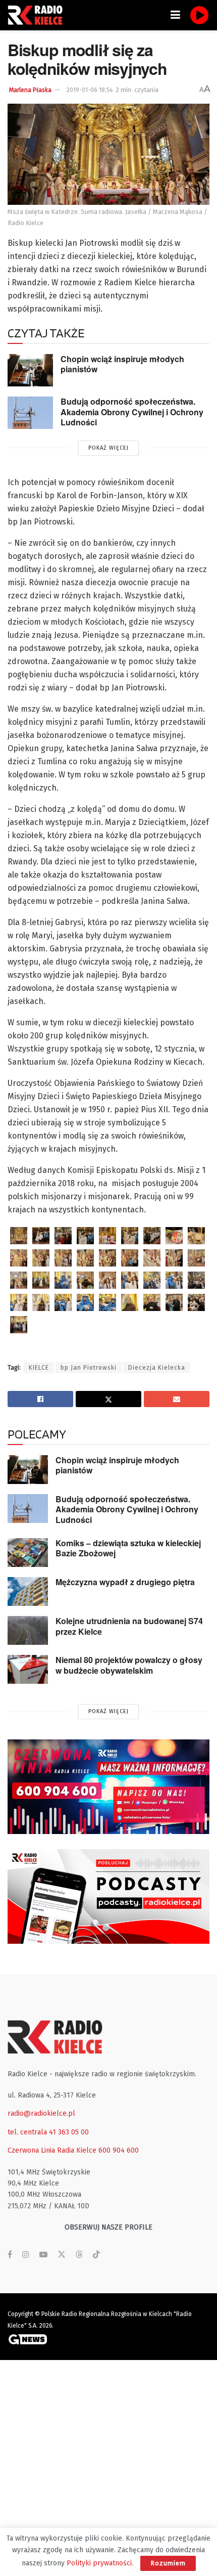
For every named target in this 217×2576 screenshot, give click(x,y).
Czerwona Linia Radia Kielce (52, 2150)
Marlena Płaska (30, 90)
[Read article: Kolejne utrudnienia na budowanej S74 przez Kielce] (28, 1630)
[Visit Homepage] (38, 15)
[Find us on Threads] (79, 2255)
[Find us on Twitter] (62, 2255)
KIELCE (39, 1368)
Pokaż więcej (108, 448)
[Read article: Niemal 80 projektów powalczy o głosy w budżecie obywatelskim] (28, 1669)
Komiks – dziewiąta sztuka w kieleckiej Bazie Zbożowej (128, 1548)
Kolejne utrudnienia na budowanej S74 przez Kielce (129, 1626)
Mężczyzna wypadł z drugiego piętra (125, 1582)
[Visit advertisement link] (108, 1787)
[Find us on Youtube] (43, 2255)
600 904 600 (119, 2150)
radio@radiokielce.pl (41, 2113)
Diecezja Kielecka (157, 1368)
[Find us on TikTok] (96, 2255)
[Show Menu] (175, 15)
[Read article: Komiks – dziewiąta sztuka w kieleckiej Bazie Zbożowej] (28, 1553)
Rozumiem (168, 2563)
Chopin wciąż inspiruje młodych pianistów (122, 364)
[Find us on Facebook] (10, 2255)
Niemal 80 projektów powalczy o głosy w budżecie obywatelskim (129, 1665)
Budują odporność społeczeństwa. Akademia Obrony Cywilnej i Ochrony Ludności (132, 412)
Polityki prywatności (99, 2563)
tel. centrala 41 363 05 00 (48, 2132)
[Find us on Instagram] (26, 2255)
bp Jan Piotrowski (89, 1368)
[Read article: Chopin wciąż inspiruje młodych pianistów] (30, 370)
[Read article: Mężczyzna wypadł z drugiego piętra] (28, 1591)
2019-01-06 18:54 (90, 90)
